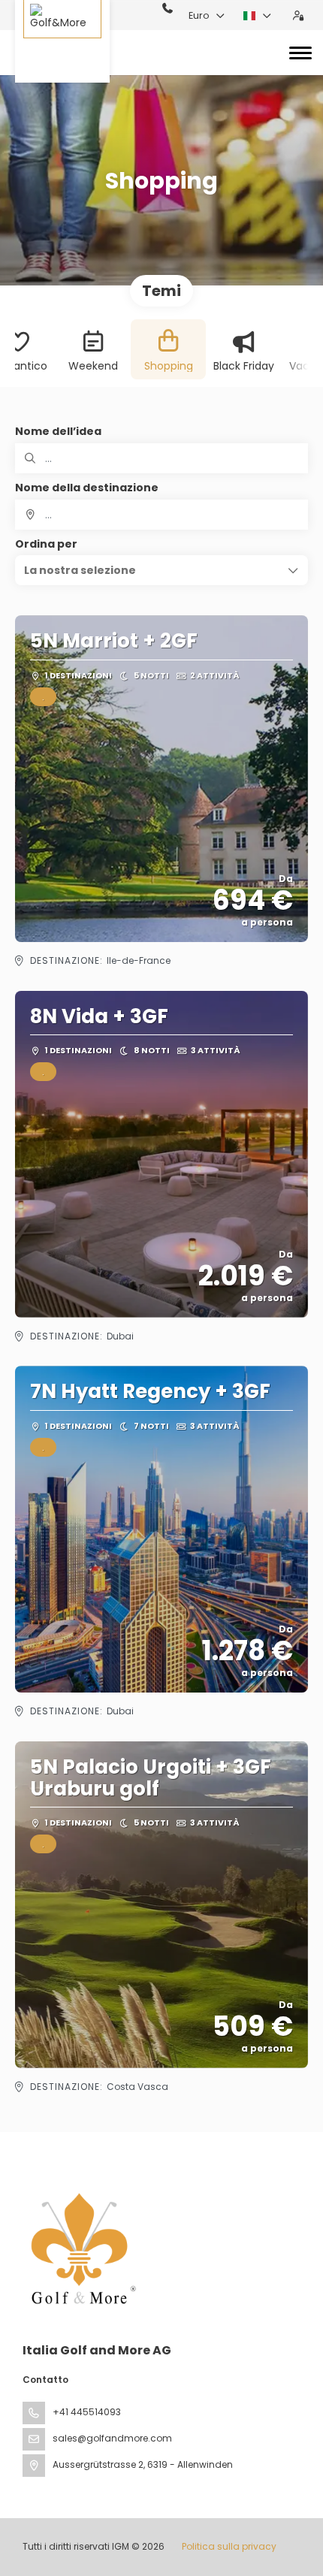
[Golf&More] (62, 41)
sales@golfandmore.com (112, 2438)
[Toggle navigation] (300, 53)
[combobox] (161, 515)
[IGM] (80, 2248)
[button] (161, 570)
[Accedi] (298, 16)
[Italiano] (258, 16)
